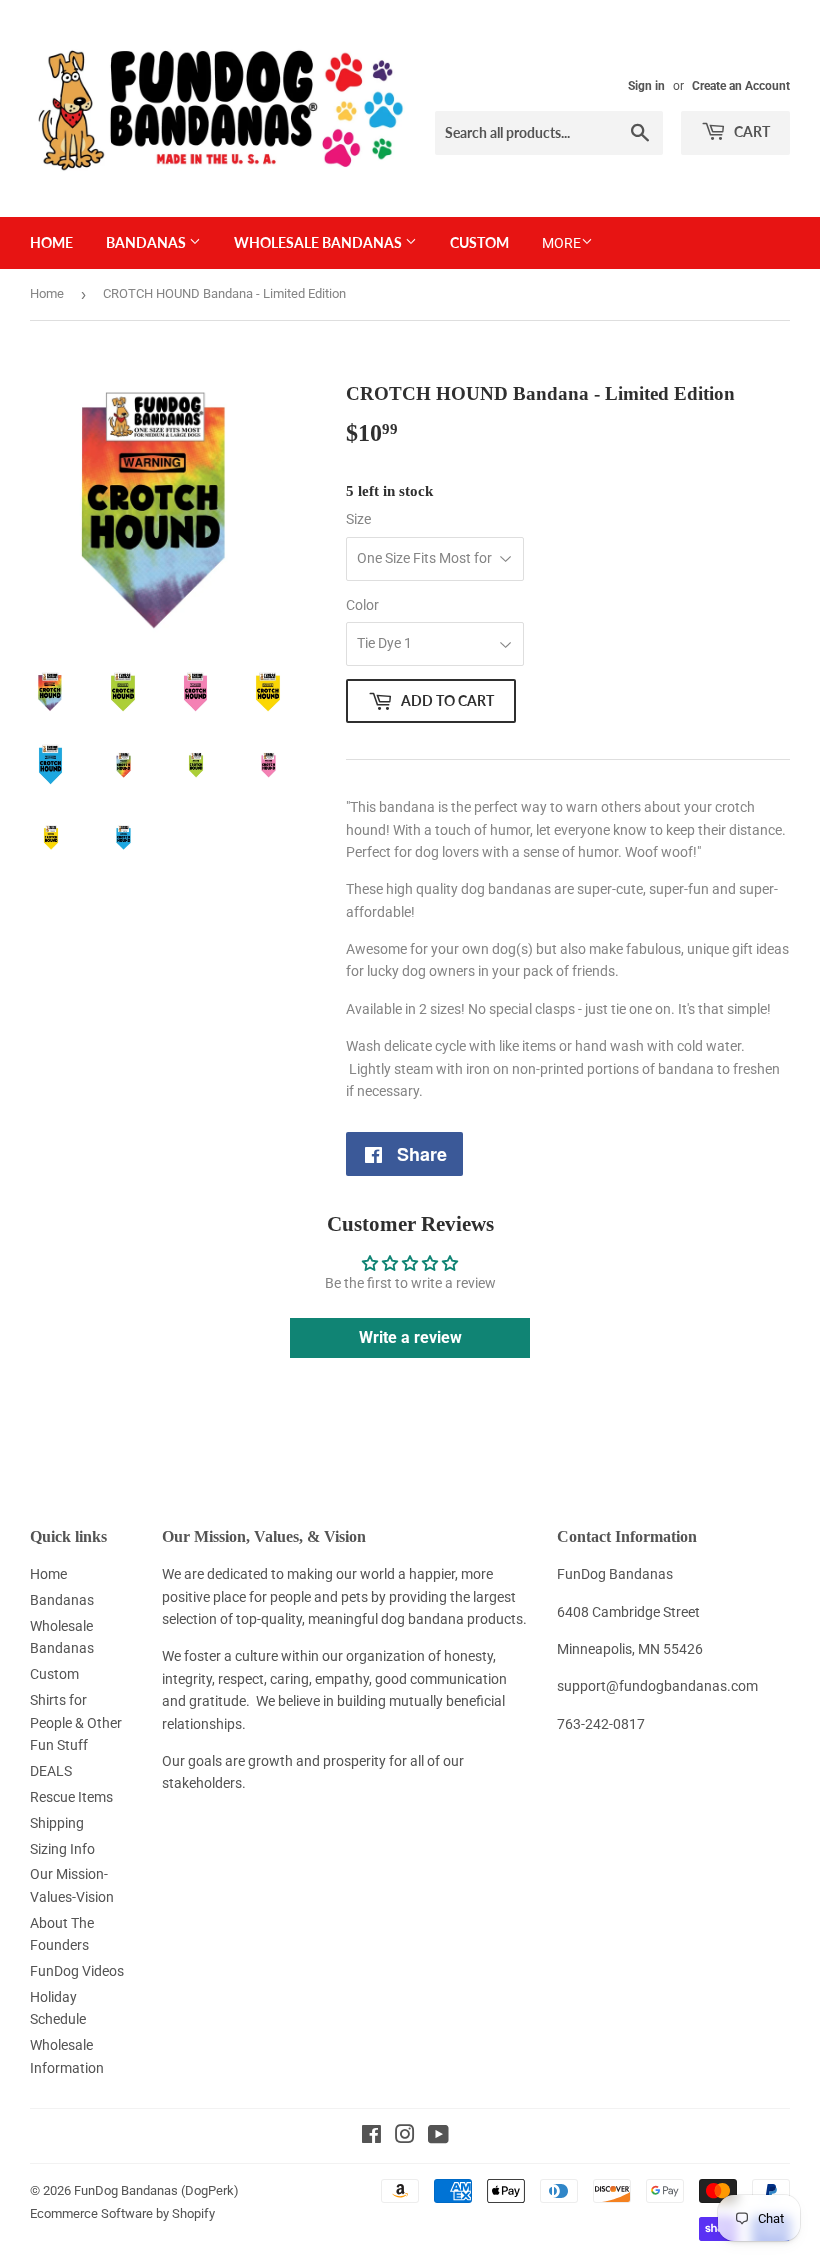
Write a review (410, 1337)
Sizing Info (62, 1849)
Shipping (57, 1823)
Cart (750, 131)
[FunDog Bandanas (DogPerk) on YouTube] (438, 2137)
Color (362, 605)
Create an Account (741, 86)
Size (358, 519)
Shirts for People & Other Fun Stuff (76, 1722)
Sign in (646, 86)
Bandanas (147, 242)
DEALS (51, 1771)
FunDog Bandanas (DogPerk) (156, 2190)
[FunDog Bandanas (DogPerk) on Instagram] (405, 2137)
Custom (479, 242)
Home (51, 242)
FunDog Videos (77, 1971)
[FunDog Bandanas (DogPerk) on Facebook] (371, 2137)
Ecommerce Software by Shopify (122, 2213)
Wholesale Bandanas (319, 242)
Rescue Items (71, 1797)
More (561, 243)
